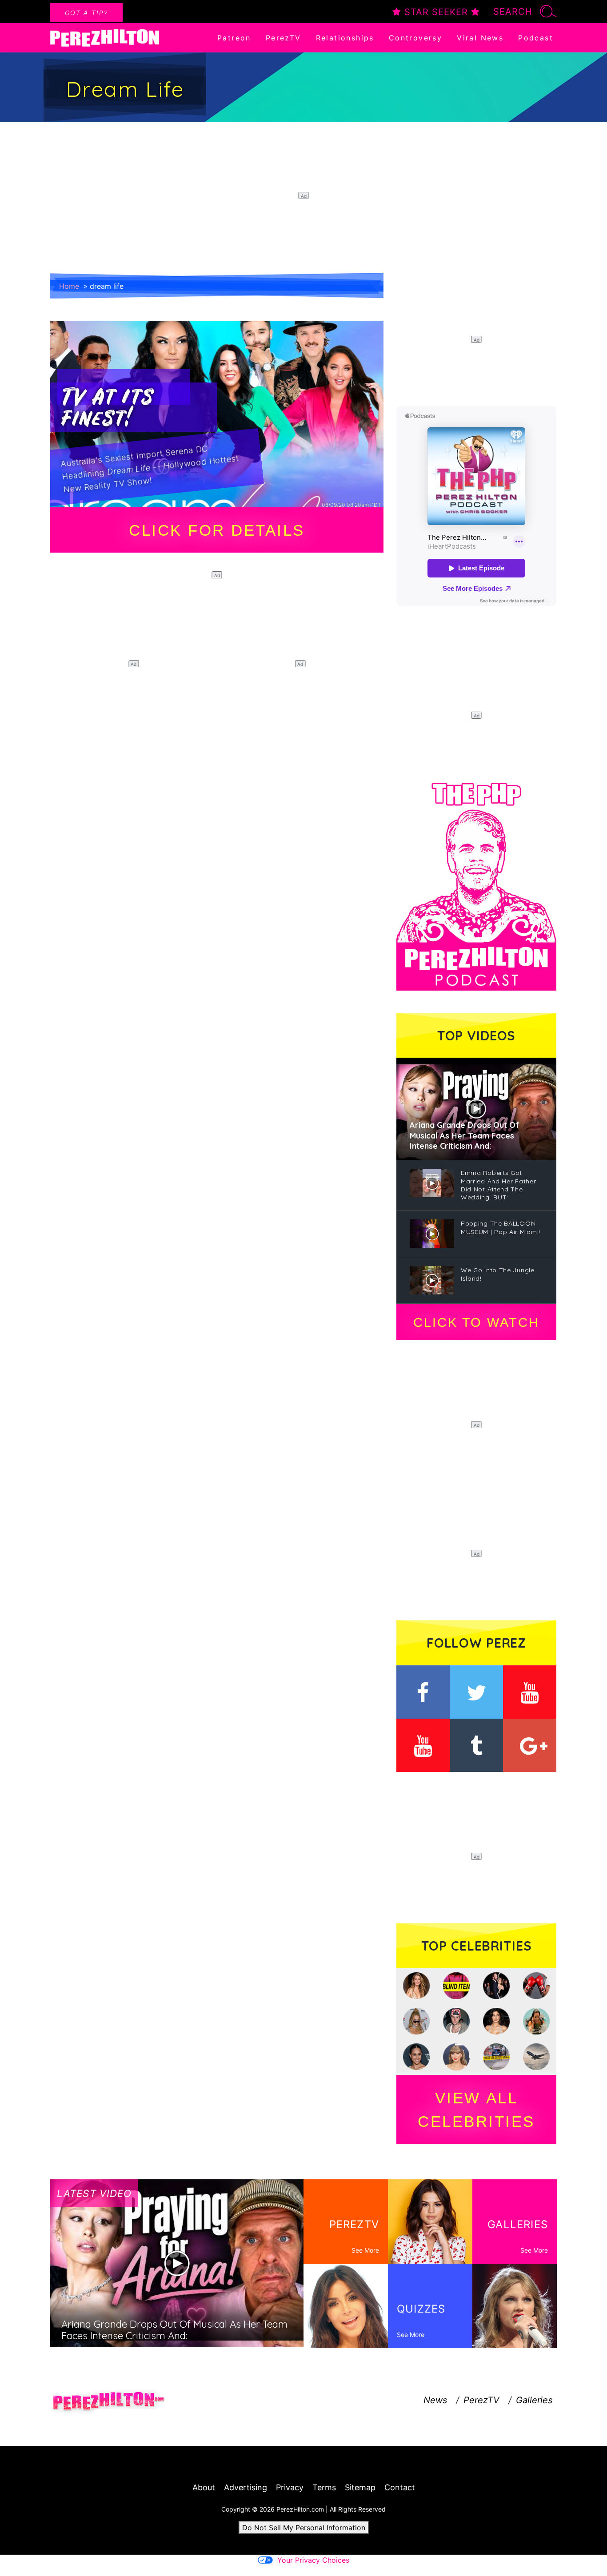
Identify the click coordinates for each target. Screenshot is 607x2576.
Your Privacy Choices (313, 2560)
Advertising (246, 2487)
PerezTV (284, 38)
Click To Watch (476, 1322)
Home (69, 286)
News (435, 2400)
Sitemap (360, 2487)
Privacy (290, 2487)
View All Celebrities (476, 2110)
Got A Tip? (86, 13)
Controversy (415, 38)
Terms (324, 2487)
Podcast (536, 38)
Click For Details (217, 530)
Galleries (534, 2400)
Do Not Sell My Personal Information (304, 2528)
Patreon (234, 38)
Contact (400, 2487)
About (204, 2487)
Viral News (480, 38)
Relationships (345, 38)
